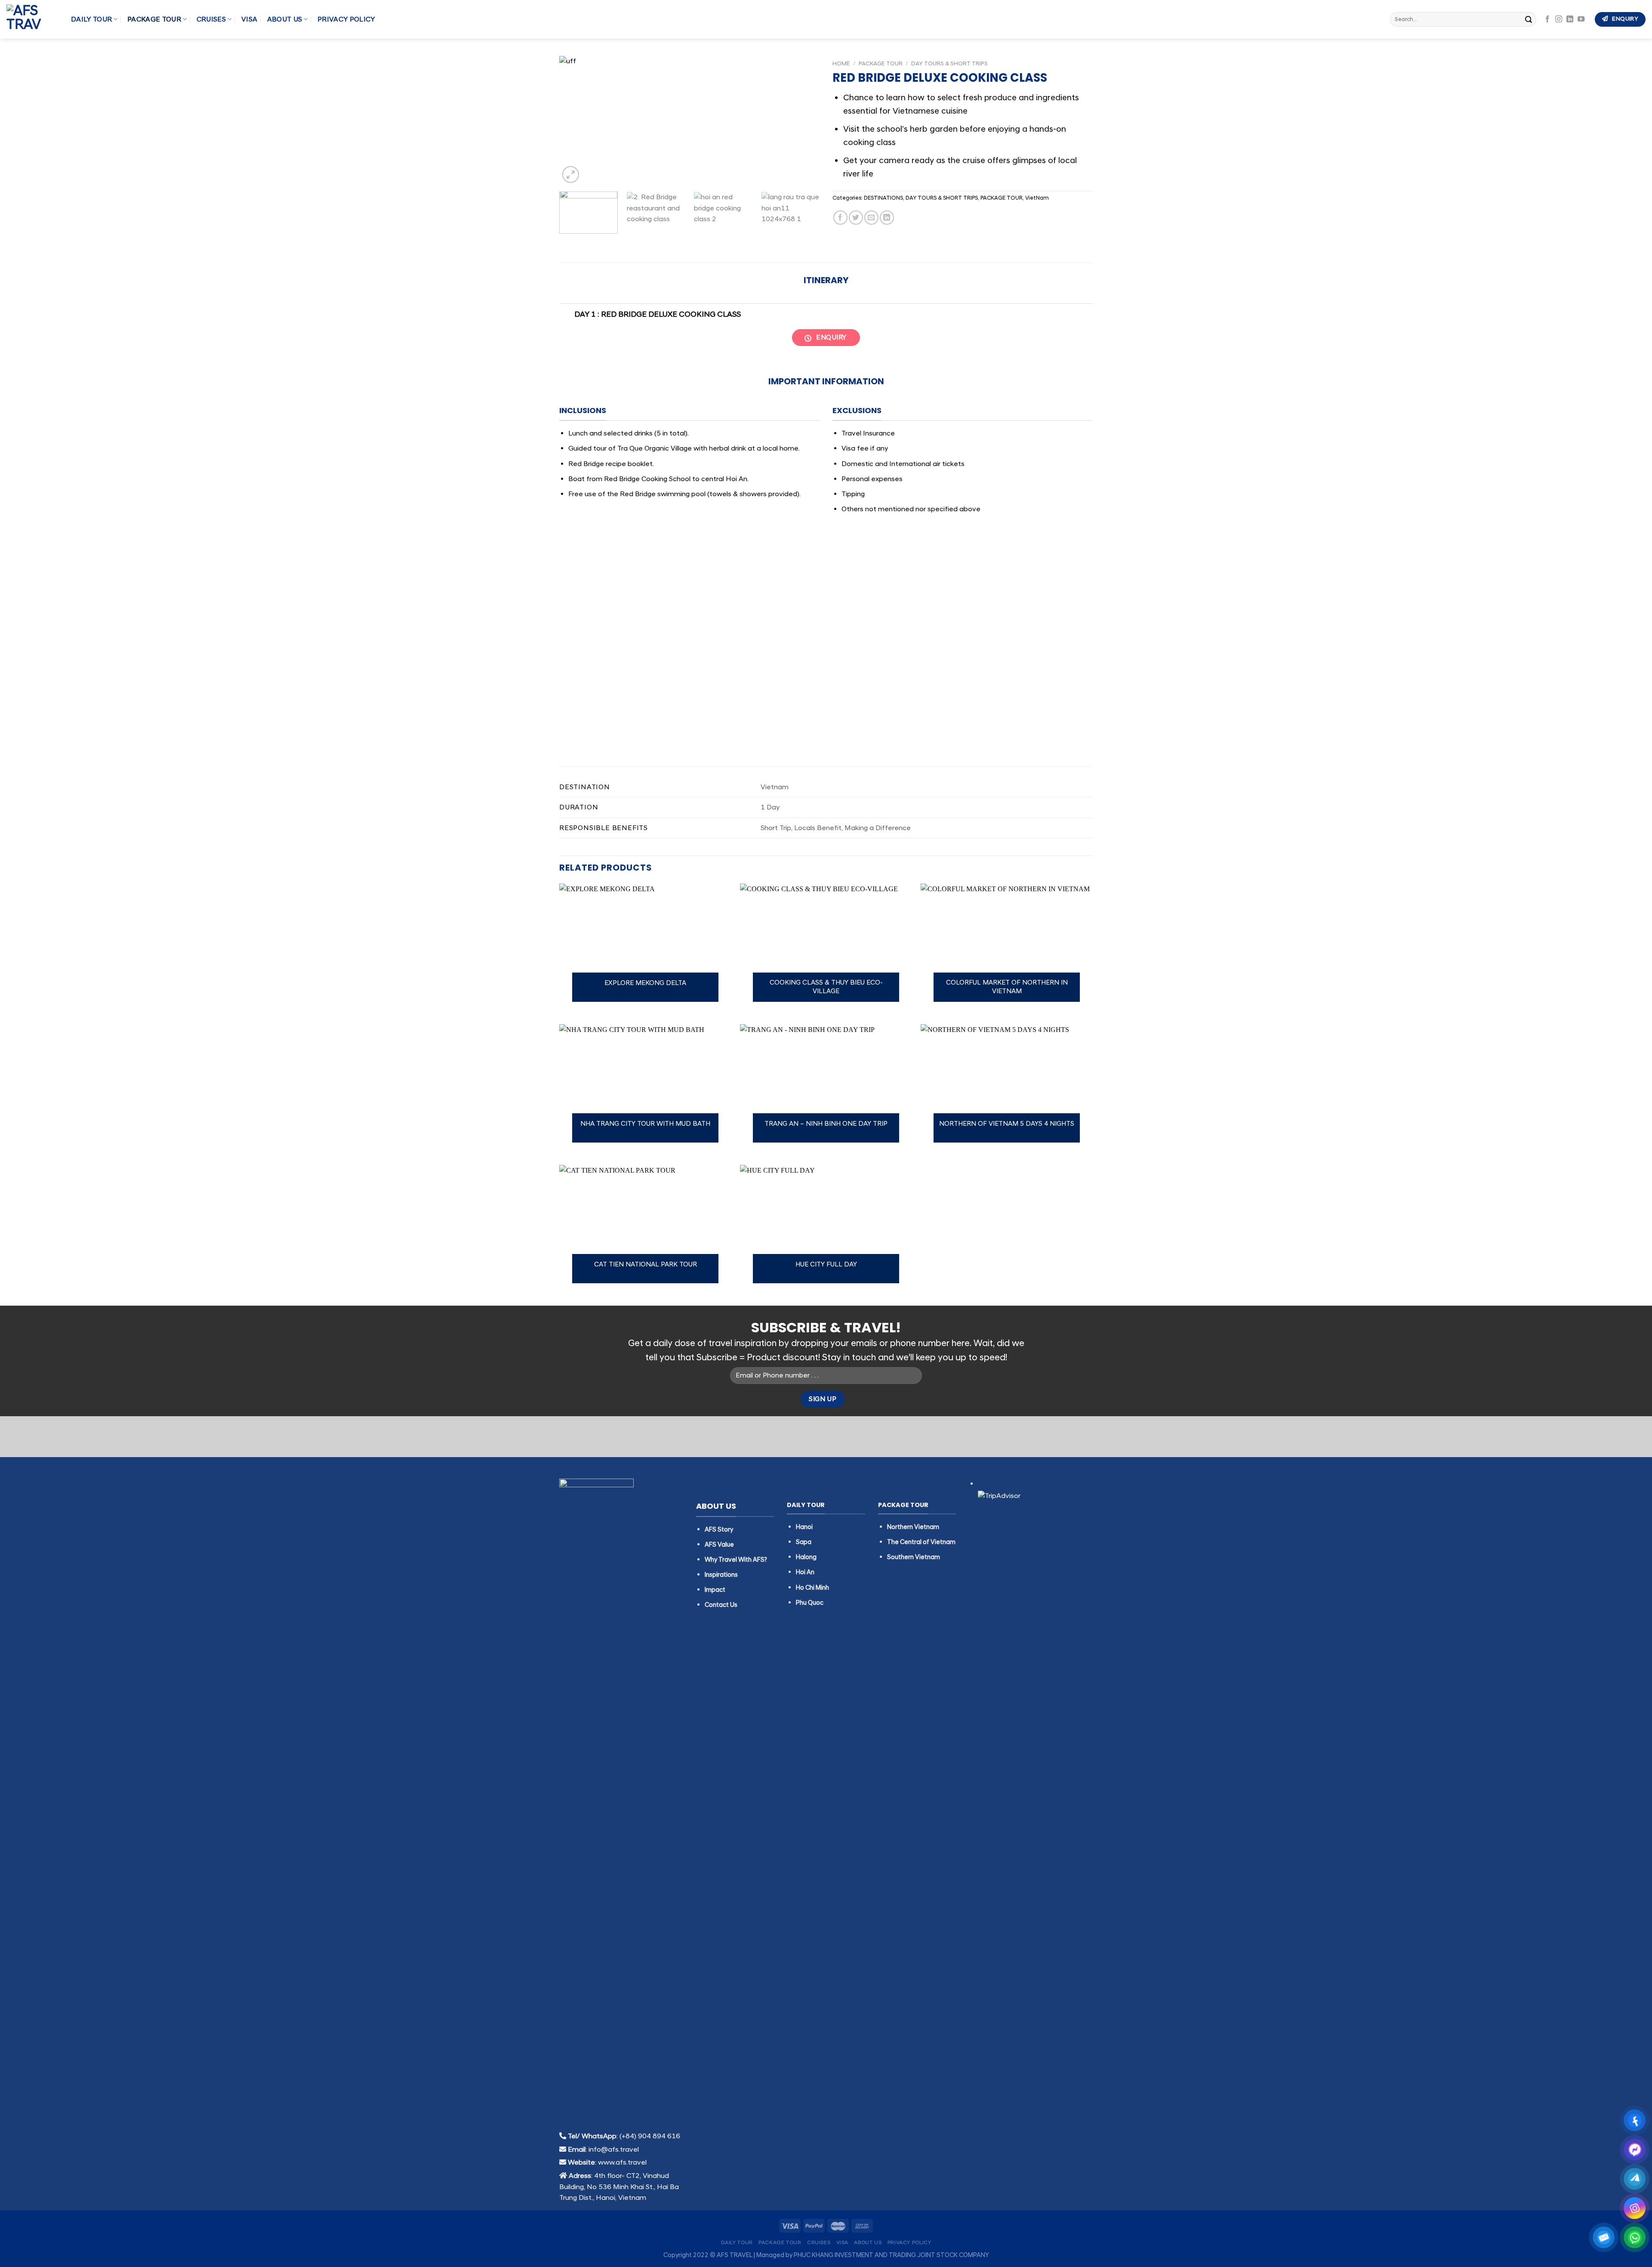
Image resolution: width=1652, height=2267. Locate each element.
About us (285, 19)
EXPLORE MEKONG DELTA (645, 983)
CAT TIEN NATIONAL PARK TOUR (646, 1265)
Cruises (211, 19)
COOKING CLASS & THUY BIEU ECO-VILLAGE (826, 987)
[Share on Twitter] (856, 218)
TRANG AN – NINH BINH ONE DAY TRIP (826, 1124)
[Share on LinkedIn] (887, 218)
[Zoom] (571, 175)
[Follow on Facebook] (1547, 19)
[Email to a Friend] (871, 218)
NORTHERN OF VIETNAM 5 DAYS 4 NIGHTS (1007, 1124)
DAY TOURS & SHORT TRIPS (949, 63)
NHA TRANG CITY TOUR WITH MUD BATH (645, 1124)
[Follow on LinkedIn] (1570, 19)
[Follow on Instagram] (1559, 19)
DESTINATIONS (883, 198)
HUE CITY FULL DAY (826, 1265)
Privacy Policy (346, 19)
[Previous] (575, 120)
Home (841, 63)
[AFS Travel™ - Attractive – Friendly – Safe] (32, 19)
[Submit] (1529, 19)
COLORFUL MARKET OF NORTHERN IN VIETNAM (1007, 987)
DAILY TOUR (91, 19)
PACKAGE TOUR (154, 19)
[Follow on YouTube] (1581, 19)
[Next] (804, 120)
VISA (249, 19)
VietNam (1037, 198)
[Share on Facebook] (840, 218)
